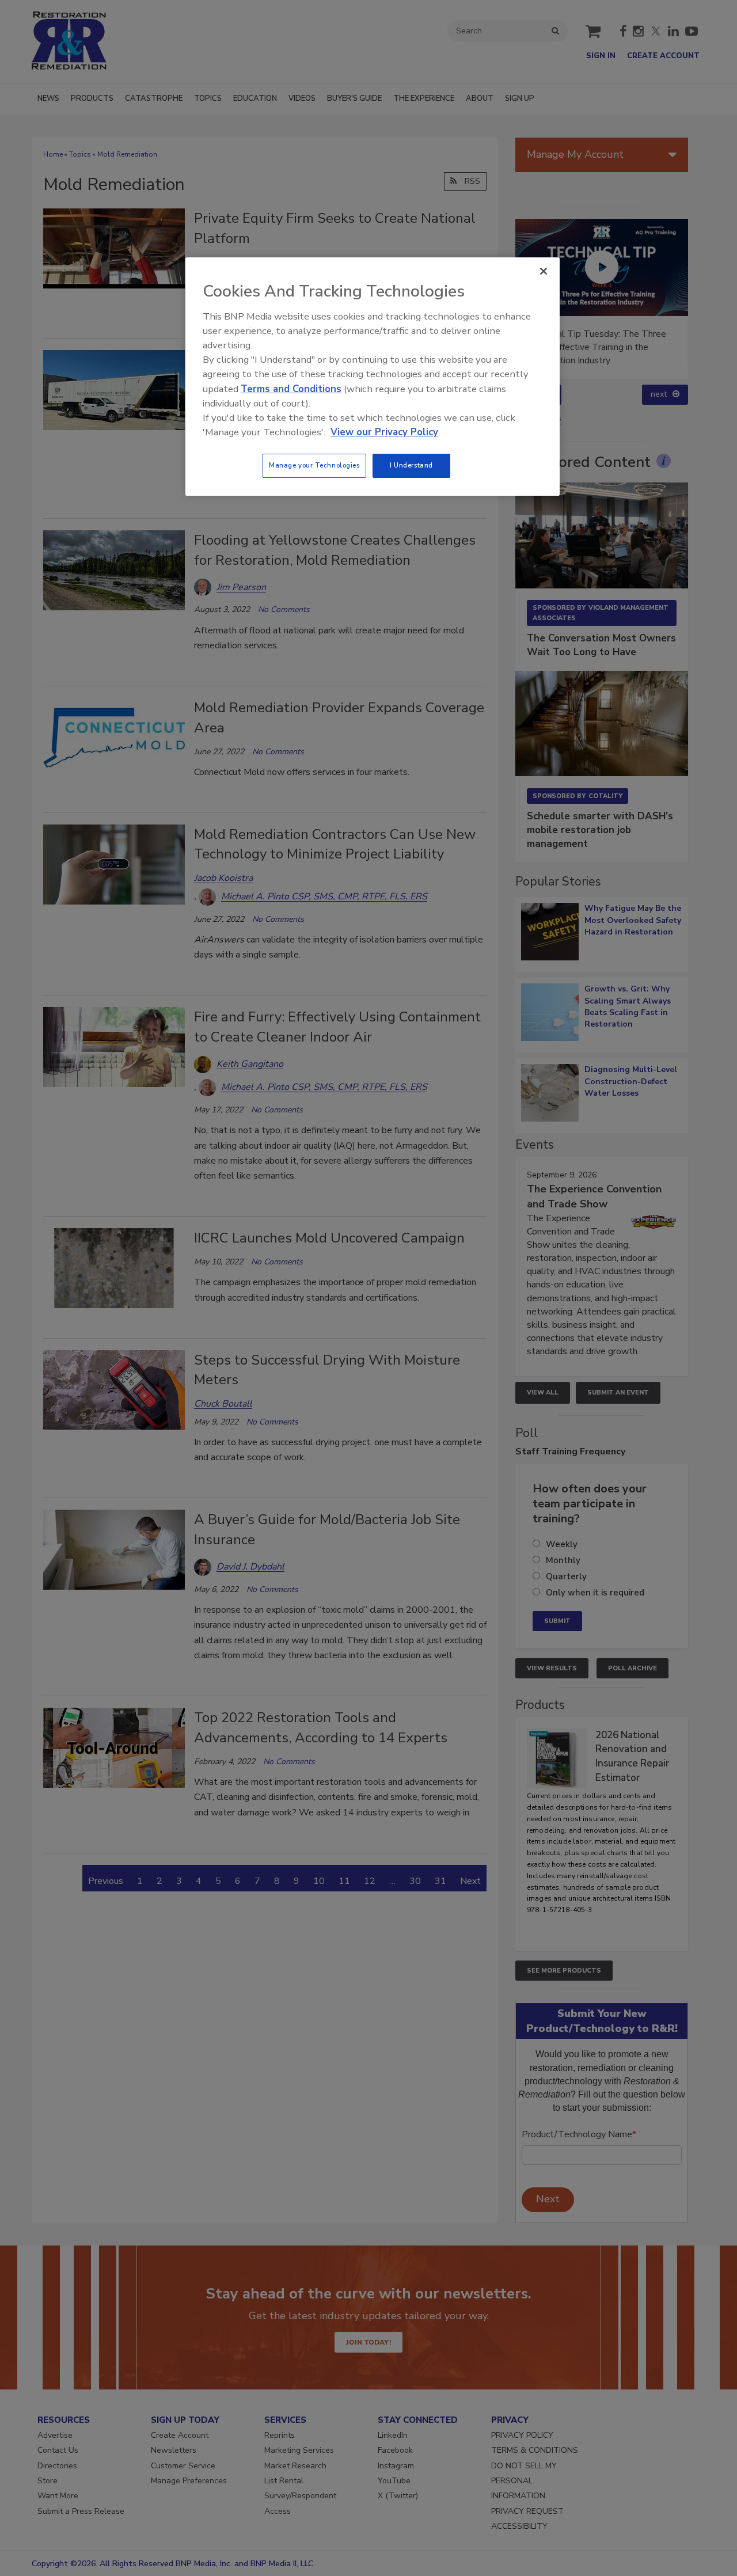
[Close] (544, 271)
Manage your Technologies (314, 465)
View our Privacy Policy (384, 432)
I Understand (411, 465)
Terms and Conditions (291, 389)
